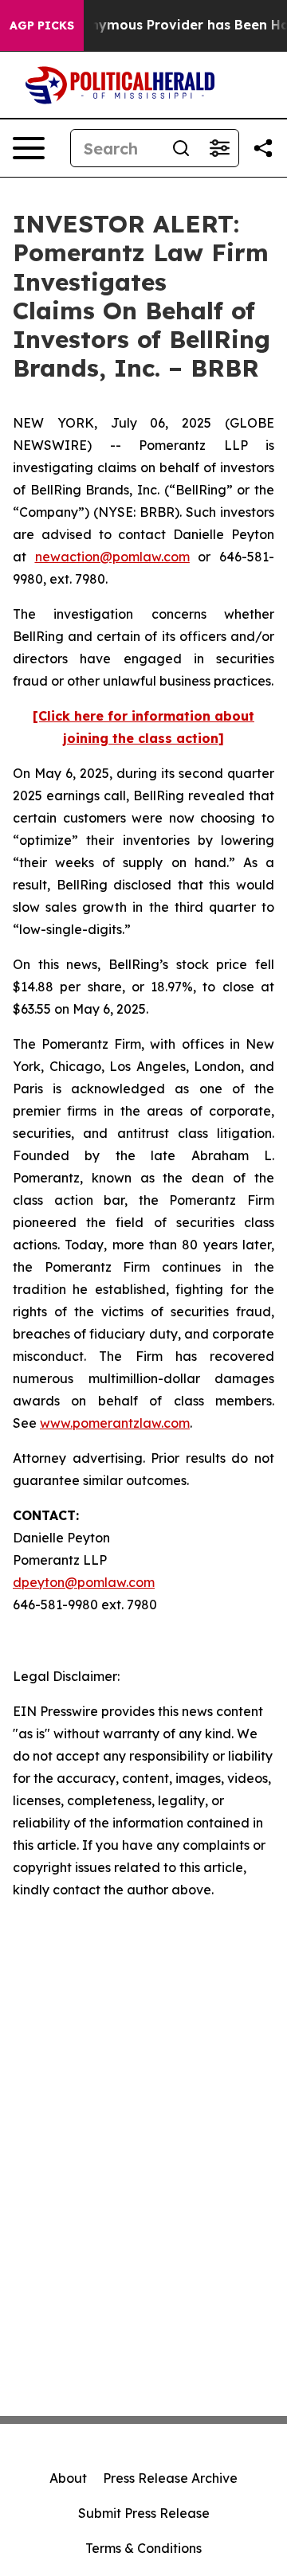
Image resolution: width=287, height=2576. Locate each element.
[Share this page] (263, 148)
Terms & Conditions (143, 2548)
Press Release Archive (170, 2478)
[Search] (181, 148)
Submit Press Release (144, 2513)
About (68, 2478)
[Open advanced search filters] (219, 148)
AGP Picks (42, 25)
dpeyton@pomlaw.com (84, 1582)
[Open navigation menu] (29, 148)
